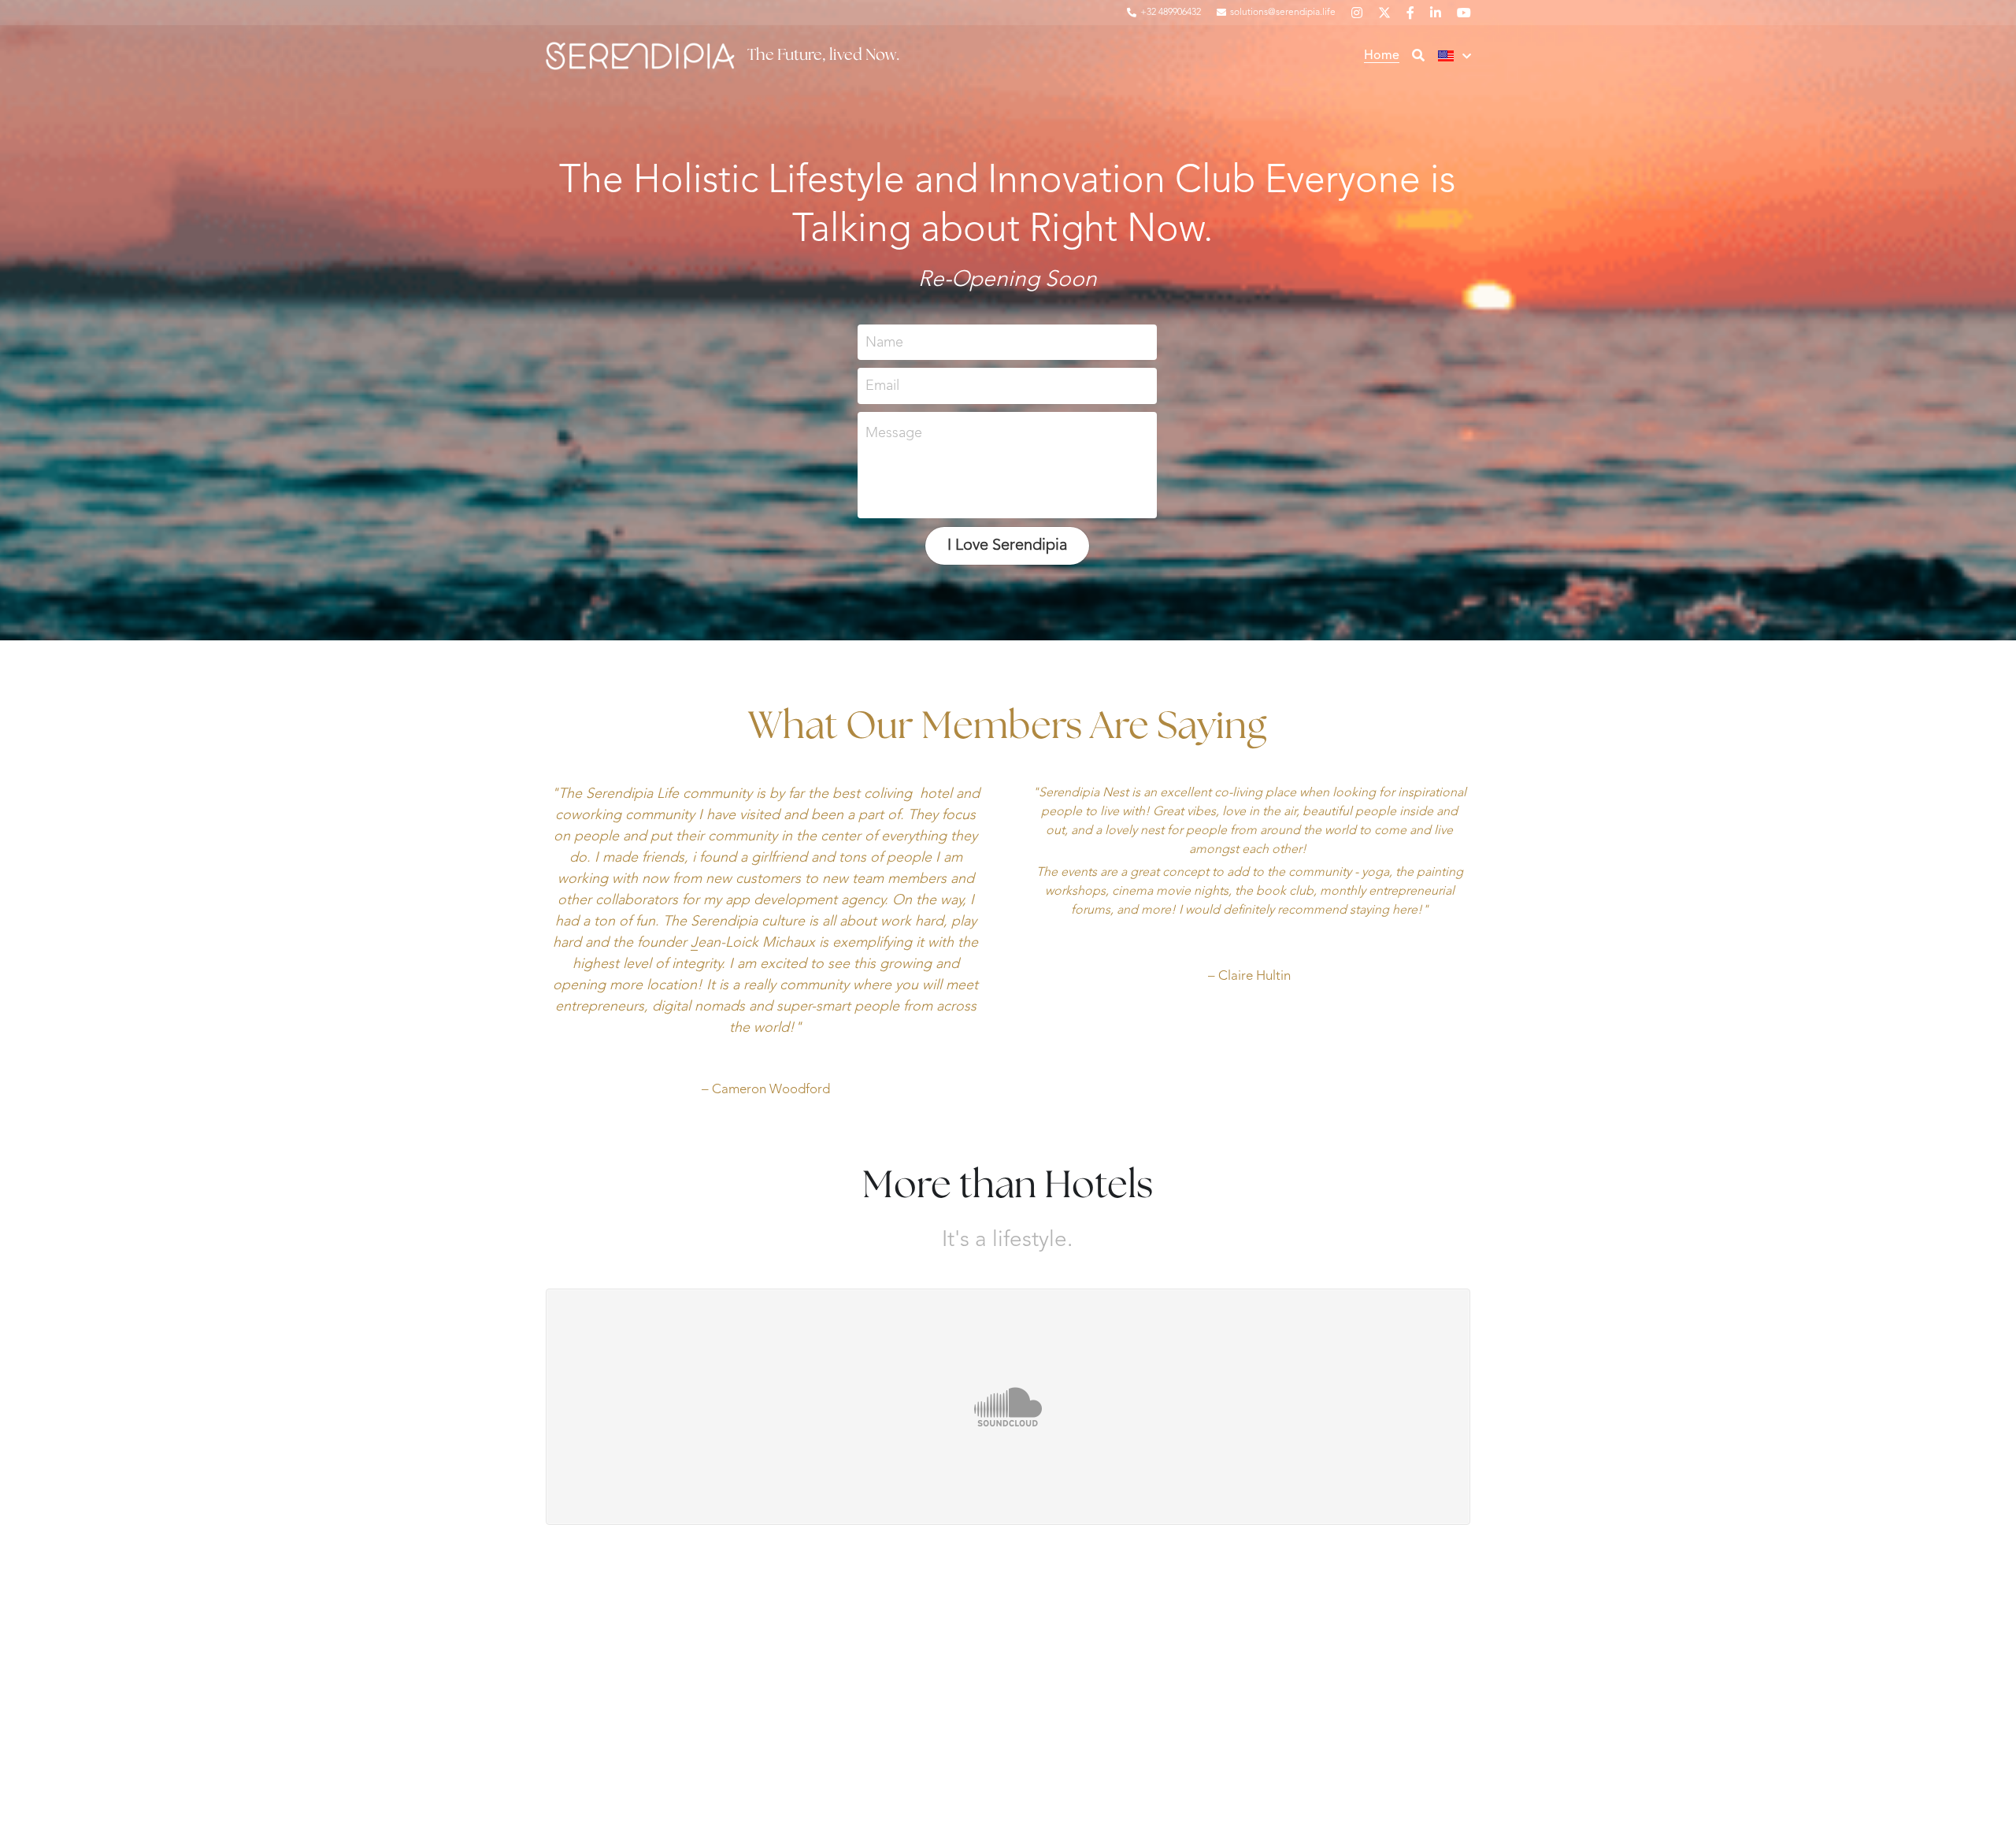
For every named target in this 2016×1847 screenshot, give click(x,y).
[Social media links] (1357, 13)
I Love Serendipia (1007, 546)
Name (884, 342)
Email (882, 386)
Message (894, 433)
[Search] (1418, 56)
